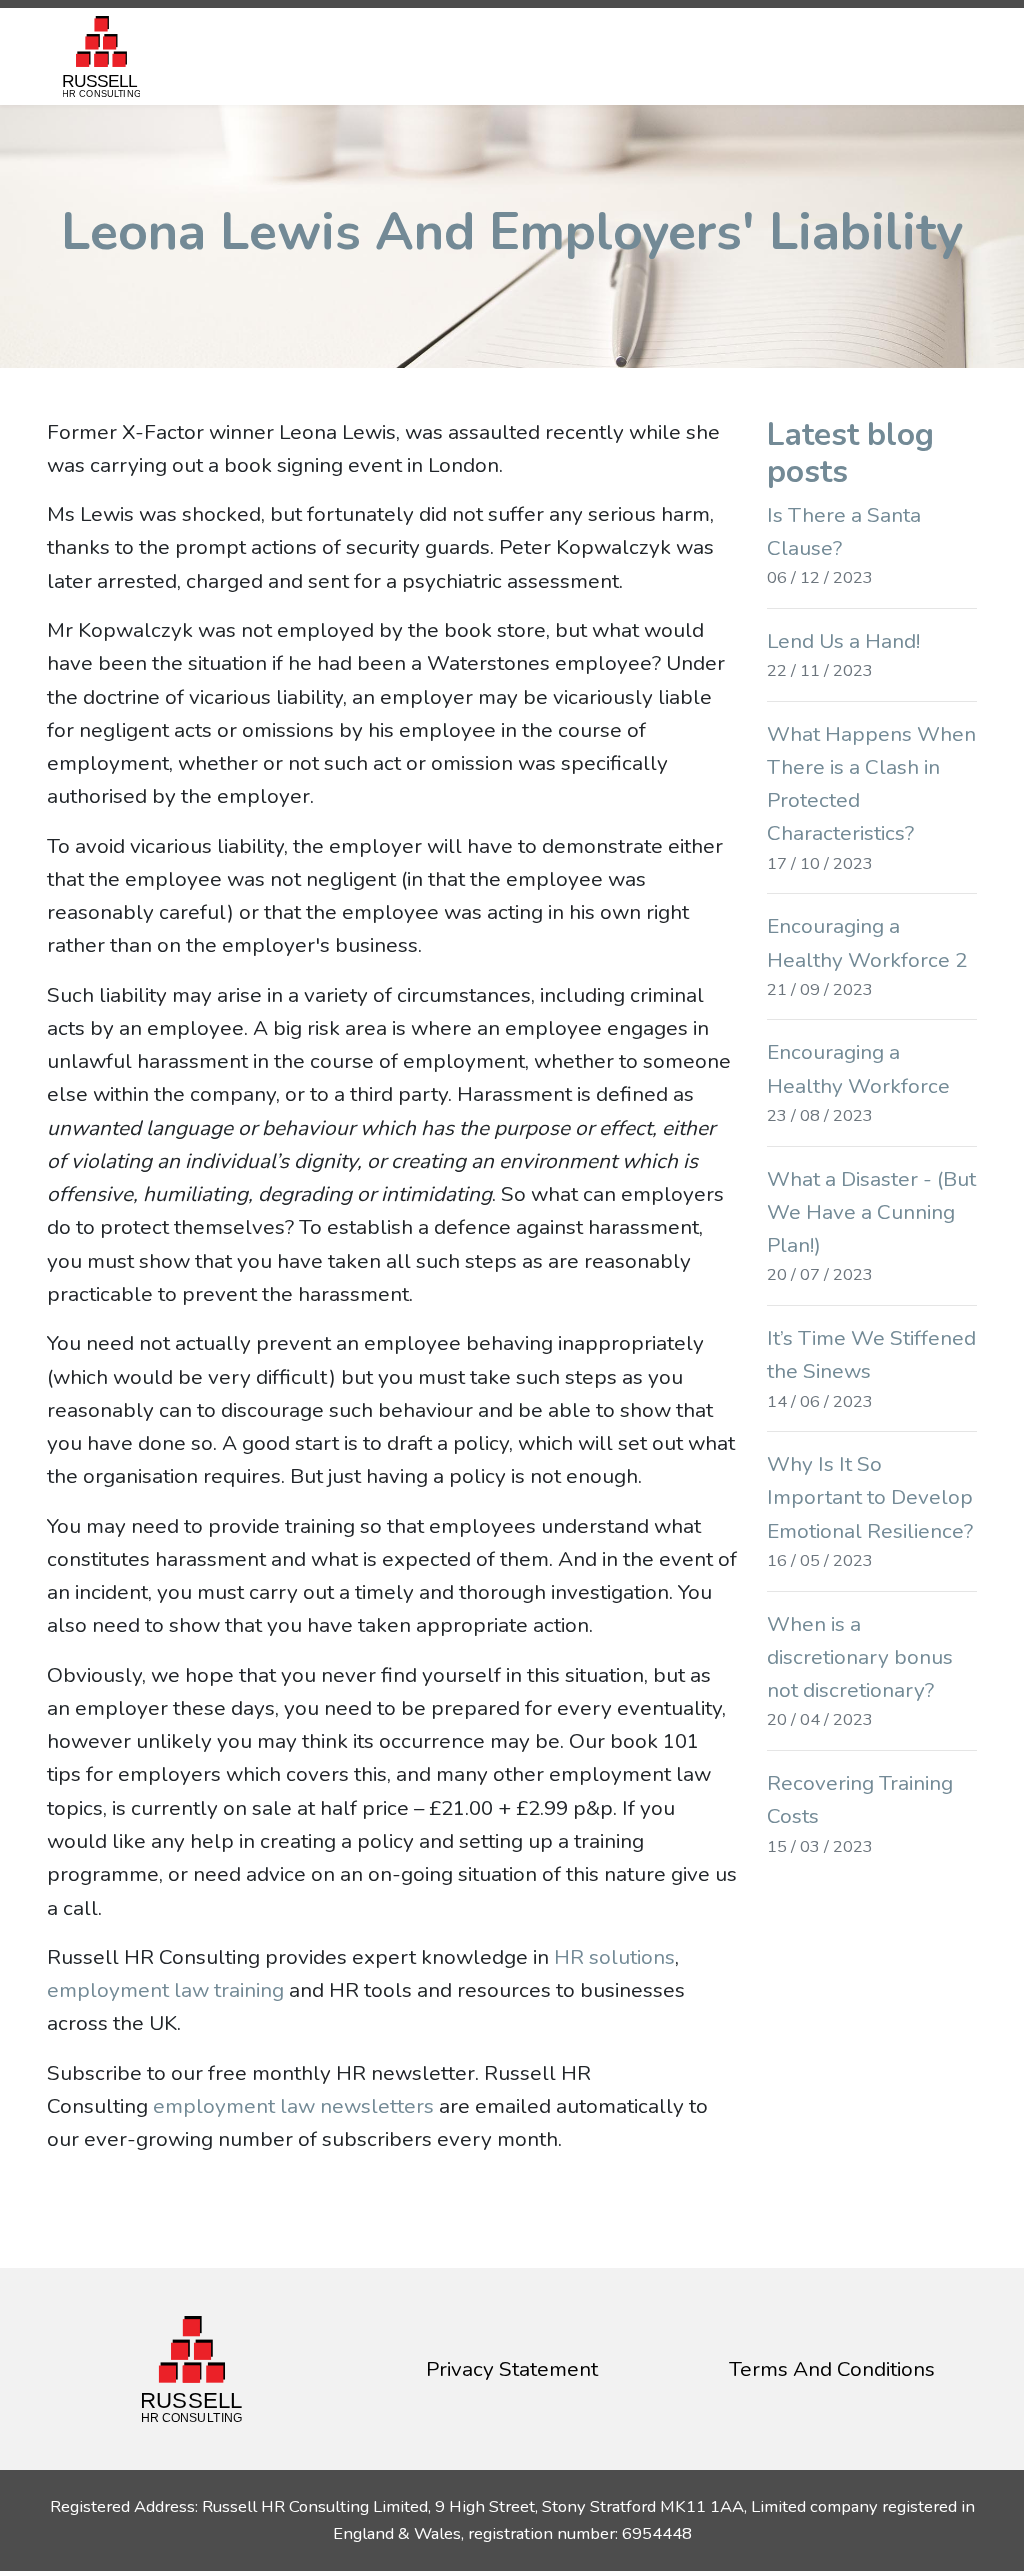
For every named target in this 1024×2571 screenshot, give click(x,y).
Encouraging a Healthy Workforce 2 (867, 956)
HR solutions (614, 1957)
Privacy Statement (512, 2369)
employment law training (165, 1990)
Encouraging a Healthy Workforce (858, 1082)
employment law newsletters (293, 2106)
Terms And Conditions (832, 2369)
